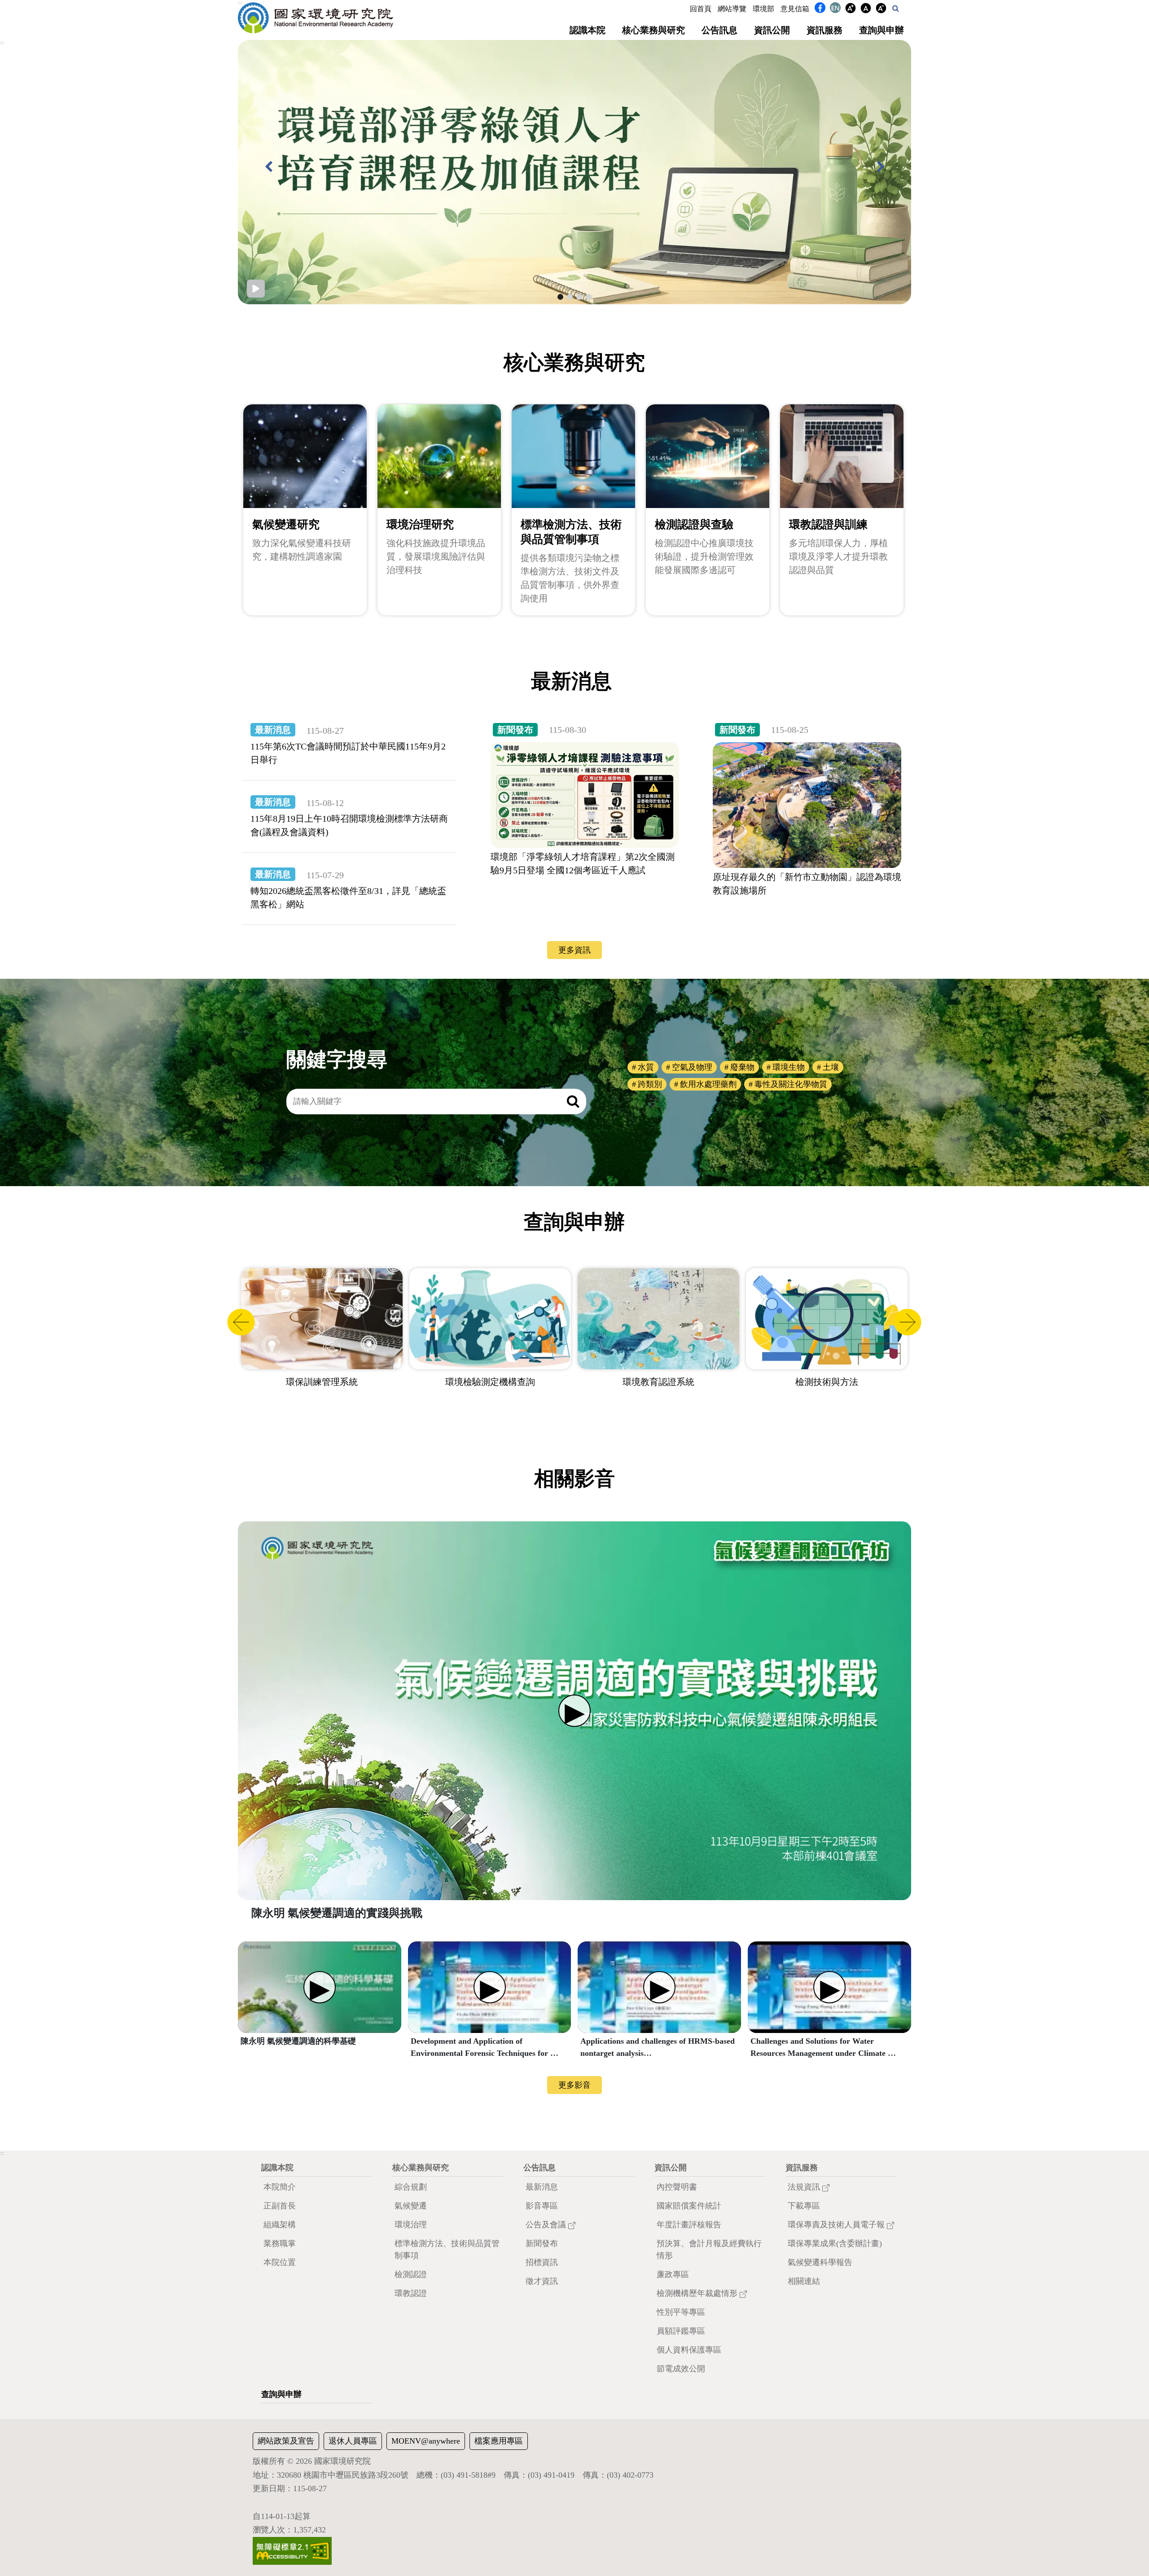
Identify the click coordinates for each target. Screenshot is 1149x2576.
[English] (835, 9)
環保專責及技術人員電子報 (837, 2225)
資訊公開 (772, 30)
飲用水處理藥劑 (708, 1084)
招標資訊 (542, 2262)
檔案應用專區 (499, 2441)
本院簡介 (280, 2187)
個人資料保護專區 (689, 2350)
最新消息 (542, 2187)
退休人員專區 (353, 2441)
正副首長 (280, 2206)
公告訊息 (719, 30)
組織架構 (280, 2225)
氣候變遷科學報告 (820, 2262)
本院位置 (280, 2262)
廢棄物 (742, 1067)
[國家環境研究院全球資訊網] (316, 18)
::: (240, 3)
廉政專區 (673, 2274)
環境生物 (789, 1067)
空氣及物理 (692, 1067)
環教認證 (411, 2293)
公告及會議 (547, 2225)
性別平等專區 (681, 2312)
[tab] (560, 297)
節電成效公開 (681, 2369)
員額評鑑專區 (681, 2331)
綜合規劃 (411, 2187)
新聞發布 (542, 2243)
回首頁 (701, 9)
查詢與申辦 (881, 30)
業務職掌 (280, 2243)
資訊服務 (824, 30)
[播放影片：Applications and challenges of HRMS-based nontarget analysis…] (659, 1987)
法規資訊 (805, 2187)
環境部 (763, 9)
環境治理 (411, 2225)
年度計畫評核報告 (689, 2225)
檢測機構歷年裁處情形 (698, 2293)
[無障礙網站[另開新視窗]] (292, 2550)
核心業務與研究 (653, 30)
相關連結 (804, 2281)
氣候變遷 (411, 2206)
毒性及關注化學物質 (791, 1084)
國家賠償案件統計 (689, 2206)
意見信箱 (795, 9)
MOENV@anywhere (426, 2441)
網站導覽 (732, 9)
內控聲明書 (677, 2187)
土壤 (831, 1067)
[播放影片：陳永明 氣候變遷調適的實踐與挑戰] (574, 1711)
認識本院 (588, 30)
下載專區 (804, 2206)
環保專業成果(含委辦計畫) (835, 2243)
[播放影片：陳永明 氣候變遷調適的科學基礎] (320, 1987)
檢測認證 (411, 2274)
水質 (646, 1067)
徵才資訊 (542, 2281)
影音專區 (542, 2206)
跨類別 (650, 1084)
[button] (896, 8)
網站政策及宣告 (286, 2441)
